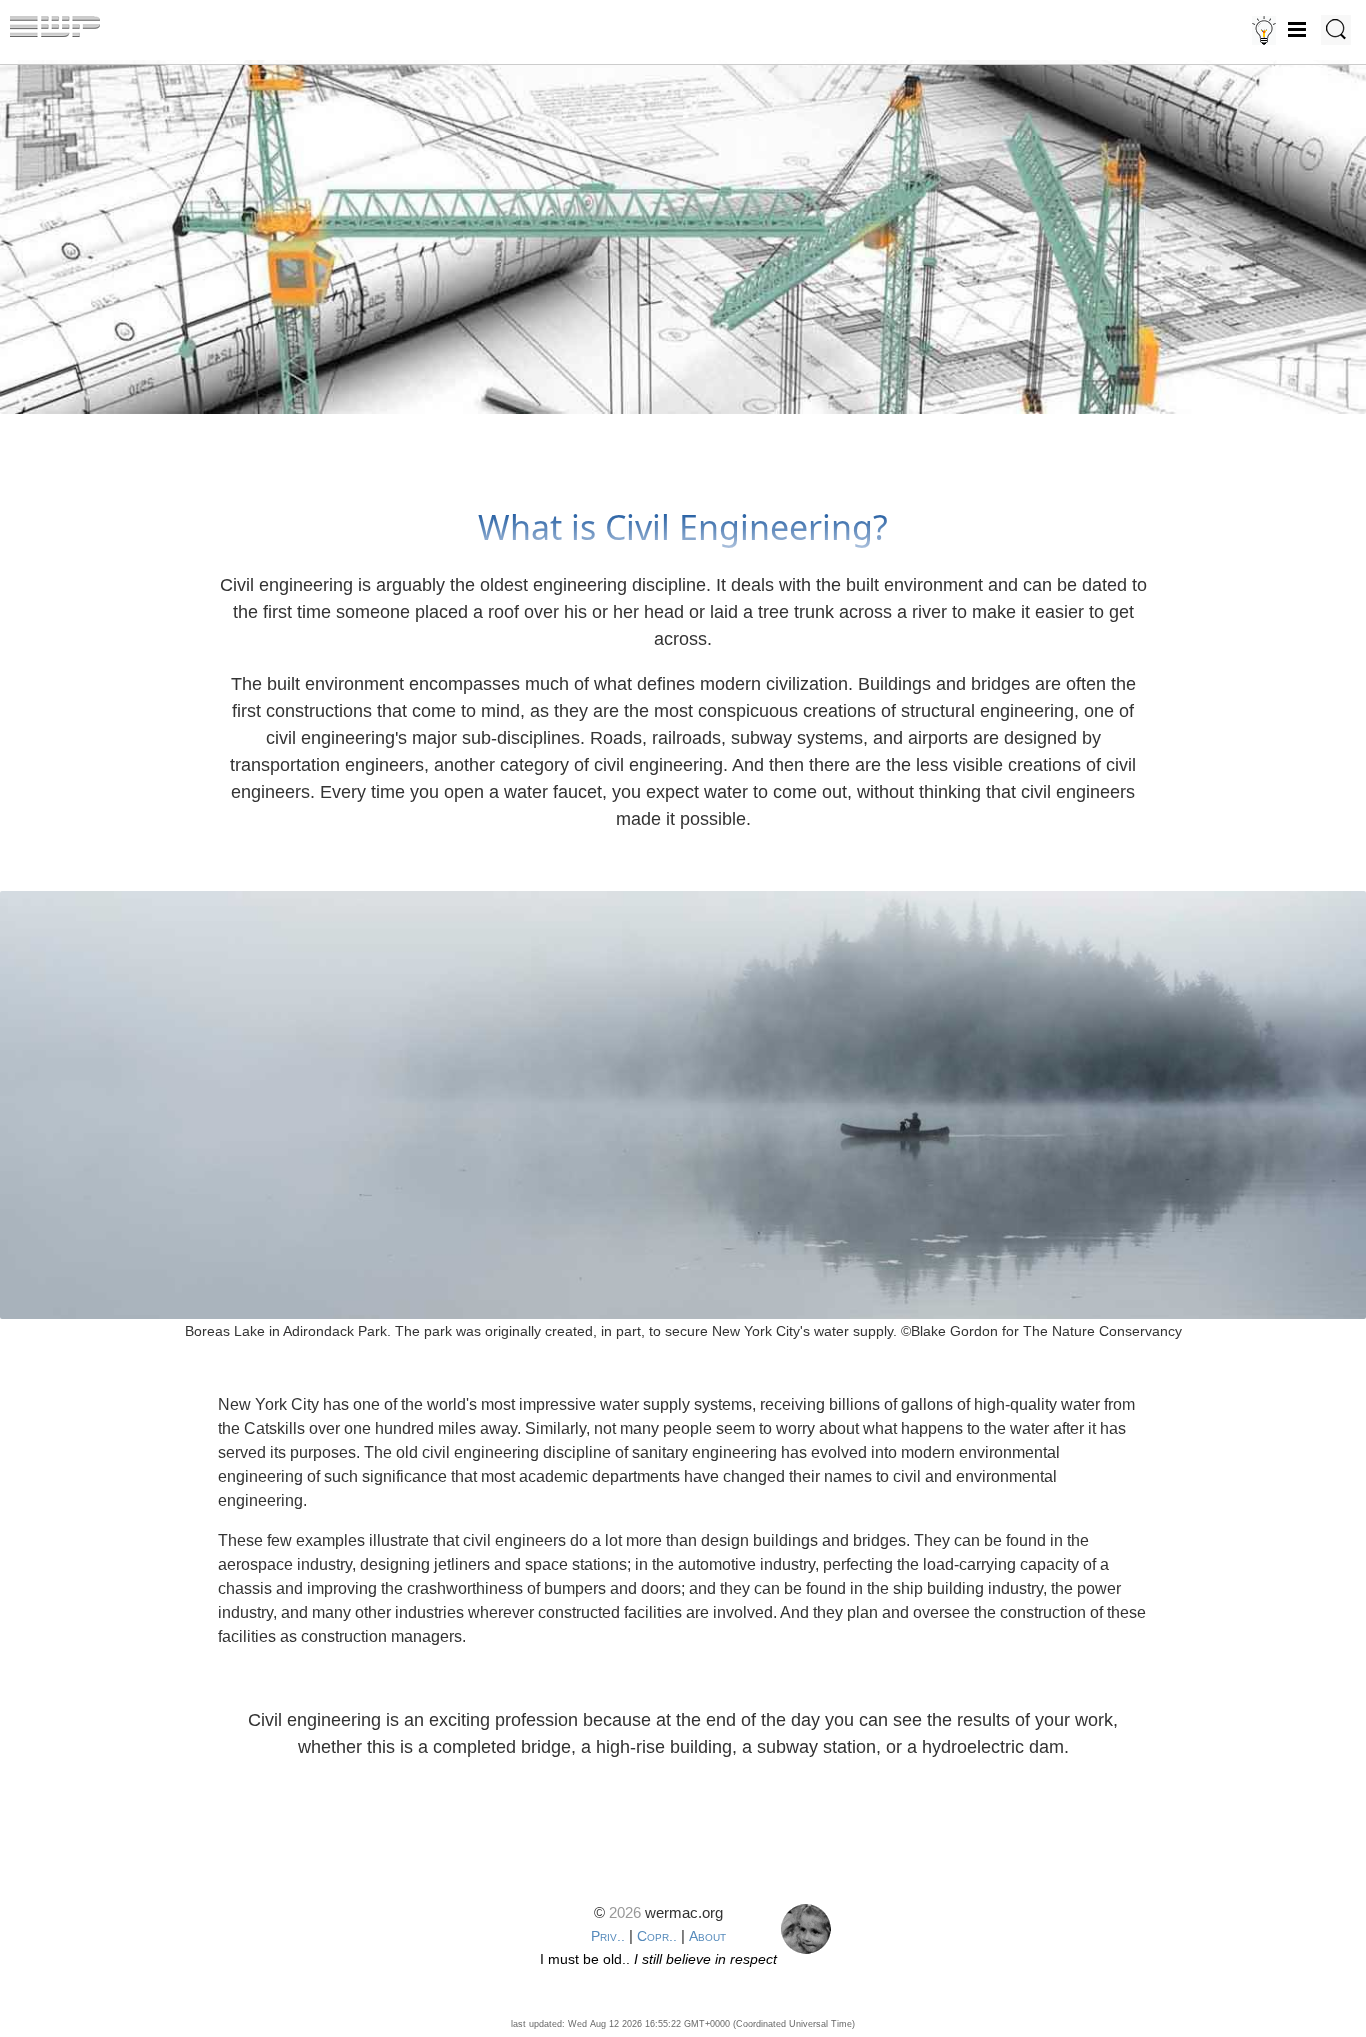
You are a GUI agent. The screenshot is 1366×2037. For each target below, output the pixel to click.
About (707, 1936)
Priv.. (608, 1936)
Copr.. (657, 1936)
